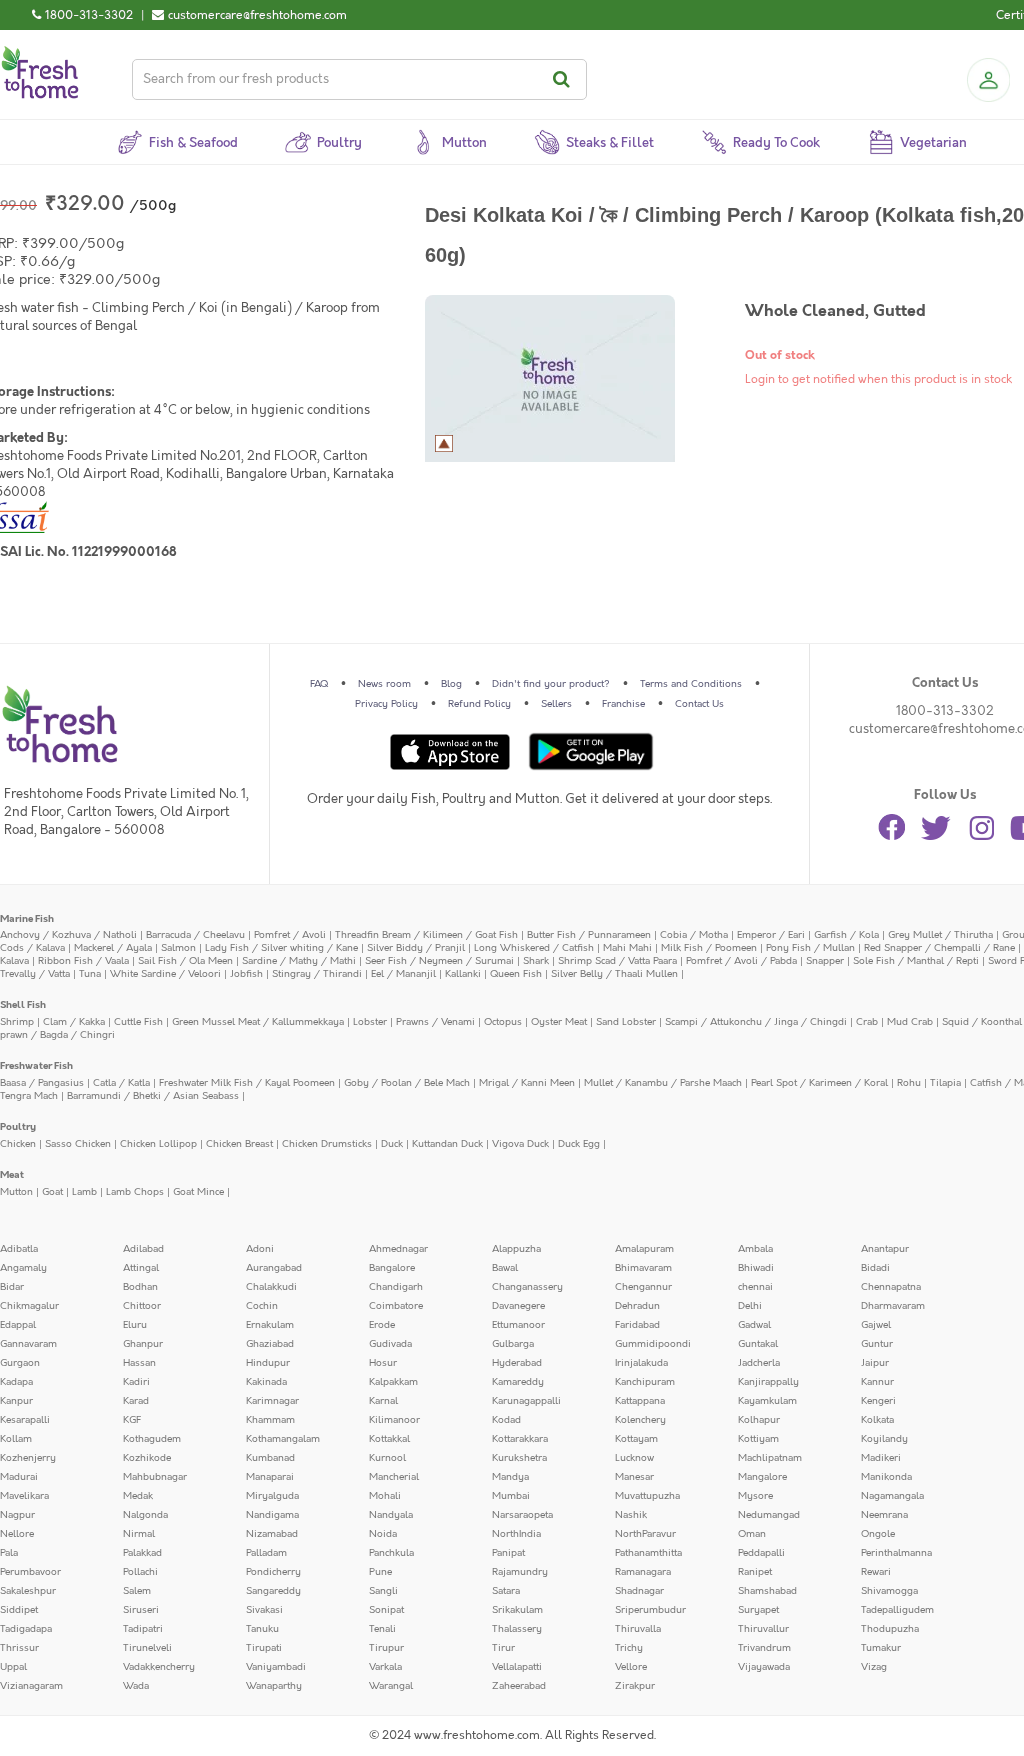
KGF (132, 1420)
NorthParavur (645, 1534)
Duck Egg (579, 1144)
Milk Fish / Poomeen (709, 948)
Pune (380, 1572)
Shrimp (17, 1022)
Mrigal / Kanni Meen (527, 1083)
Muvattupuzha (647, 1496)
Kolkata (877, 1420)
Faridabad (637, 1325)
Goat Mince (198, 1192)
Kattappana (640, 1401)
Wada (136, 1686)
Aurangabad (274, 1268)
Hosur (383, 1363)
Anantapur (885, 1249)
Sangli (383, 1591)
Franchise (623, 704)
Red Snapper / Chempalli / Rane (939, 948)
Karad (136, 1401)
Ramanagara (643, 1572)
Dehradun (637, 1306)
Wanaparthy (274, 1686)
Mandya (510, 1477)
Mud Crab (910, 1022)
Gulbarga (513, 1344)
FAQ (319, 684)
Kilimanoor (394, 1420)
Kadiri (136, 1382)
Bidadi (875, 1268)
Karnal (383, 1401)
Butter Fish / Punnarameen (589, 935)
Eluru (135, 1325)
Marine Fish (27, 919)
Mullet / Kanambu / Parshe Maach (663, 1083)
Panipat (508, 1553)
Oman (752, 1534)
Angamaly (23, 1268)
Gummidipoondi (653, 1344)
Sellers (556, 704)
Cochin (262, 1306)
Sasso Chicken (78, 1144)
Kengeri (878, 1401)
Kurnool (387, 1458)
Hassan (139, 1363)
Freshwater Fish (36, 1066)
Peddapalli (761, 1553)
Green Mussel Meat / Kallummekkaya (258, 1022)
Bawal (505, 1268)
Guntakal (758, 1344)
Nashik (631, 1515)
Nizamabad (272, 1534)
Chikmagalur (29, 1306)
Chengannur (643, 1287)
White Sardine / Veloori (165, 974)
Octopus (503, 1022)
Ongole (878, 1534)
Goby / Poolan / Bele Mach (407, 1083)
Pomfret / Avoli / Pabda (741, 961)
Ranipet (755, 1572)
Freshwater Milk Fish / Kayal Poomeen (247, 1083)
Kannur (877, 1382)
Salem (137, 1591)
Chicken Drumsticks (327, 1144)
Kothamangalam (283, 1439)
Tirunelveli (147, 1648)
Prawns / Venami (435, 1022)
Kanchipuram (645, 1382)
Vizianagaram (31, 1686)
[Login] (988, 80)
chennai (755, 1287)
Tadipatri (143, 1629)
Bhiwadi (756, 1268)
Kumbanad (270, 1458)
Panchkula (391, 1553)
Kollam (16, 1439)
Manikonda (886, 1477)
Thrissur (19, 1648)
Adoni (260, 1249)
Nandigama (272, 1515)
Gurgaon (20, 1363)
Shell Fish (23, 1005)
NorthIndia (516, 1534)
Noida (383, 1534)
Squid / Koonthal (982, 1022)
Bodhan (140, 1287)
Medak (138, 1496)
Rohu (909, 1083)
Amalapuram (644, 1249)
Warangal (391, 1686)
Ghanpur (143, 1344)
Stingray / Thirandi (317, 974)
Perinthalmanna (896, 1553)
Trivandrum (764, 1648)
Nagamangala (892, 1496)
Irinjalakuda (641, 1363)
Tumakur (881, 1648)
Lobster (370, 1022)
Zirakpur (635, 1686)
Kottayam (636, 1439)
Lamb (84, 1192)
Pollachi (140, 1572)
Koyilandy (884, 1439)
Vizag (874, 1667)
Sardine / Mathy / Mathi (299, 961)
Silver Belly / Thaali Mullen (614, 974)
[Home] (40, 54)
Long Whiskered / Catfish (534, 948)
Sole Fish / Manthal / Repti (916, 961)
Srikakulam (517, 1610)
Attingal (141, 1268)
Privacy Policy (386, 704)
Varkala (385, 1667)
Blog (451, 684)
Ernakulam (270, 1325)
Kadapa (16, 1382)
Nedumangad (769, 1515)
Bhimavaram (643, 1268)
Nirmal (139, 1534)
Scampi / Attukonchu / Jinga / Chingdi (756, 1022)
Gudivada (390, 1344)
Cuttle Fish (138, 1022)
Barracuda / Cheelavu (195, 935)
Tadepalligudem (897, 1610)
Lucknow (634, 1458)
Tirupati (264, 1648)
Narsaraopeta (522, 1515)
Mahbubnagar (155, 1477)
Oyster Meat (559, 1022)
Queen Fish (516, 974)
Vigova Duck (520, 1144)
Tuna (90, 974)
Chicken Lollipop (158, 1144)
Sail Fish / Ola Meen (185, 961)
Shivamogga (889, 1591)
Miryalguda (272, 1496)
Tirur (503, 1648)
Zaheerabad (519, 1686)
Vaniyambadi (276, 1667)
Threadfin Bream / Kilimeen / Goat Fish (426, 935)
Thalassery (517, 1629)
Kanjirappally (768, 1382)
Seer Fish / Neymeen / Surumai (439, 961)
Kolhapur (759, 1420)
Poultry (18, 1127)
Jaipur (875, 1363)
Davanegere (518, 1306)
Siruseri (141, 1610)
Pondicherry (273, 1572)
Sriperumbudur (650, 1610)
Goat (52, 1192)
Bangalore (392, 1268)
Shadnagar (639, 1591)
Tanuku (262, 1629)
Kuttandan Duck (447, 1144)
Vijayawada (764, 1667)
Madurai (19, 1477)
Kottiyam (758, 1439)
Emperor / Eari (771, 935)
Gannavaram (28, 1344)
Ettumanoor (518, 1325)
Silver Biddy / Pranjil (416, 948)
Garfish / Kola (846, 935)
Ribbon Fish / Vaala (83, 961)
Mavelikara (24, 1496)
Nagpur (17, 1515)
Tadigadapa (26, 1629)
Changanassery (527, 1287)
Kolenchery (640, 1420)
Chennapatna (891, 1287)
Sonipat (386, 1610)
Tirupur (386, 1648)
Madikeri (881, 1458)
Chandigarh (396, 1287)
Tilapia (945, 1083)
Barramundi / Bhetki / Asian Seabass (153, 1096)
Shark (536, 961)
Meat (12, 1175)
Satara (506, 1591)
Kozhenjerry (28, 1458)
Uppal (13, 1667)
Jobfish (246, 974)
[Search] (564, 79)
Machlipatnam (770, 1458)
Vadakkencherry (159, 1667)
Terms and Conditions (691, 684)
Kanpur (16, 1401)
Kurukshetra (519, 1458)
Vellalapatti (517, 1667)
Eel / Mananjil (403, 974)
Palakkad (142, 1553)
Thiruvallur (763, 1629)
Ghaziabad (270, 1344)
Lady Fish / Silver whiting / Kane (281, 948)
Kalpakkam (393, 1382)
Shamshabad (767, 1591)
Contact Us (699, 704)
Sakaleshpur (28, 1591)
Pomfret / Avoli (290, 935)
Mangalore (762, 1477)
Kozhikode (147, 1458)
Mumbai (511, 1496)
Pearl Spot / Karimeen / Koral (819, 1083)
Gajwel (876, 1325)
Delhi (750, 1306)
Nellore (17, 1534)
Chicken (18, 1144)
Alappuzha (516, 1249)
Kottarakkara (520, 1439)
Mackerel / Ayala (113, 948)
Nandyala (391, 1515)
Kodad (506, 1420)
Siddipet (19, 1610)
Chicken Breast (239, 1144)
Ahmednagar (398, 1249)
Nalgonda (145, 1515)
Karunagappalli (526, 1401)
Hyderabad (517, 1363)
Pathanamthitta (648, 1553)
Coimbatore (396, 1306)
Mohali (385, 1496)
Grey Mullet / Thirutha (940, 935)
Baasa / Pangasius (42, 1083)
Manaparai (270, 1477)
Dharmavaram (893, 1306)
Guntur (877, 1344)
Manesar (634, 1477)
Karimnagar (272, 1401)
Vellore (631, 1667)
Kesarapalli (25, 1420)
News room (384, 684)
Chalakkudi (271, 1287)
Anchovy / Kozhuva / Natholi (68, 935)
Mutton (16, 1192)
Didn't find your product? (551, 684)
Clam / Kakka (74, 1022)
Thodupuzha (890, 1629)
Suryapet (758, 1610)
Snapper (825, 961)
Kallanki (463, 974)
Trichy (629, 1648)
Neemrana (884, 1515)
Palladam (266, 1553)
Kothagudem (152, 1439)
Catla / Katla (121, 1083)
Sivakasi (264, 1610)
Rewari (876, 1572)
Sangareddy (273, 1591)
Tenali (382, 1629)
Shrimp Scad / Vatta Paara (617, 961)
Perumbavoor (30, 1572)
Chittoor (142, 1306)
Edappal (18, 1325)
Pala (9, 1553)
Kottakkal (389, 1439)
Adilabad (143, 1249)
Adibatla (19, 1249)
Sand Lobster (626, 1022)
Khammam (270, 1420)
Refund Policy (479, 704)
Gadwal (754, 1325)
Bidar (12, 1287)
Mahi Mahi (627, 948)
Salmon (178, 948)
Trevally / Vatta (35, 974)
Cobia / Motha (694, 935)
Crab (867, 1022)
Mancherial (394, 1477)
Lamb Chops (135, 1192)
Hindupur (268, 1363)
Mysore (755, 1496)
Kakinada (266, 1382)
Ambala (755, 1249)
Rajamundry (520, 1572)
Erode (382, 1325)
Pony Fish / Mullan (810, 948)
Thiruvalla (638, 1629)
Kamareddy (518, 1382)
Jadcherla (759, 1363)
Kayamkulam (767, 1401)
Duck (392, 1144)
